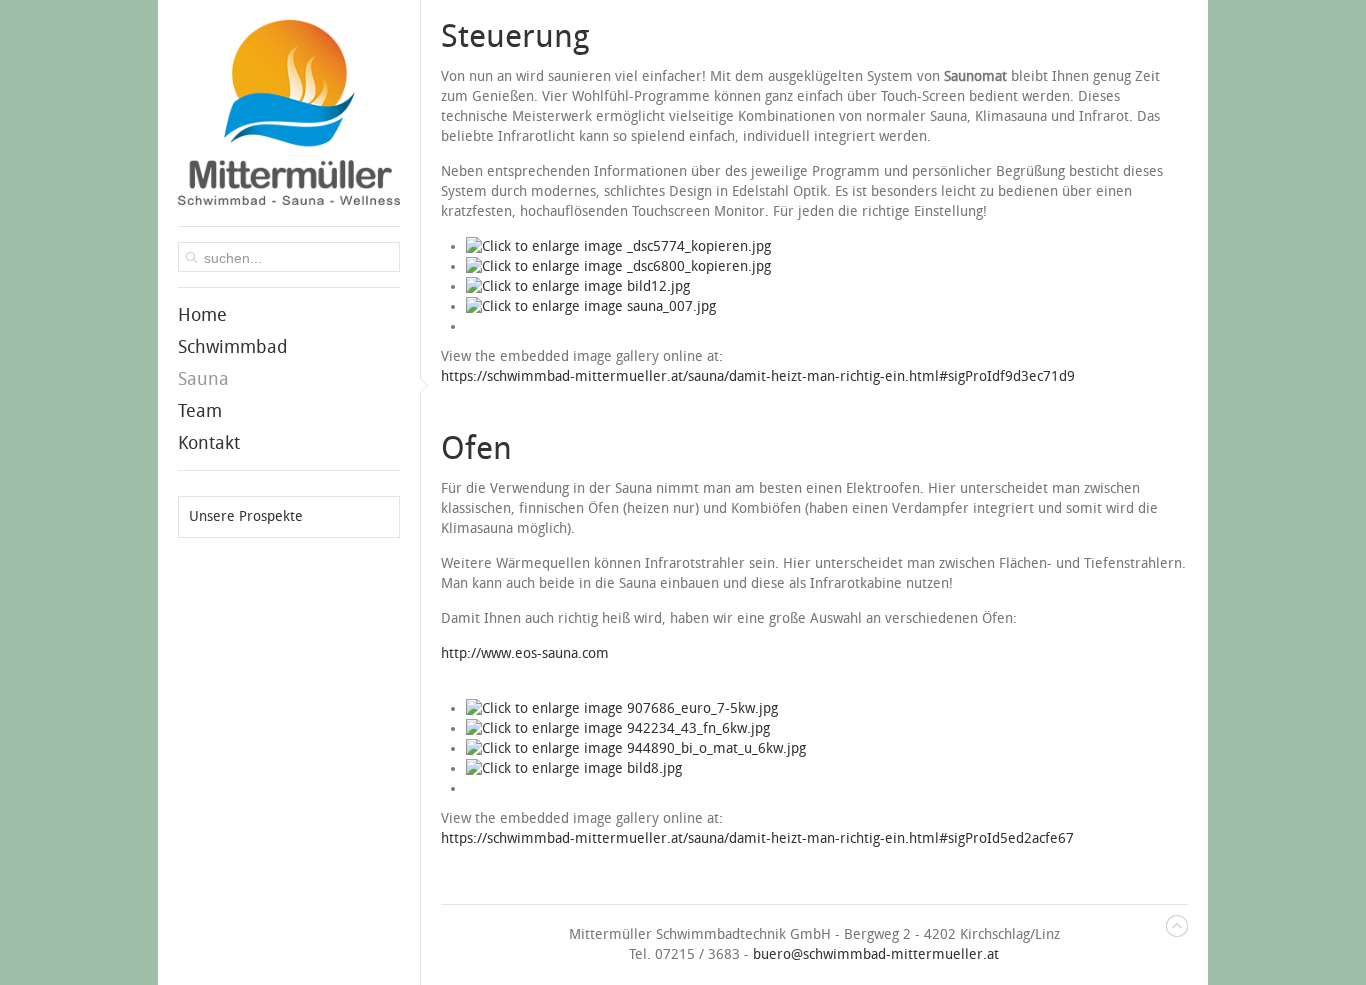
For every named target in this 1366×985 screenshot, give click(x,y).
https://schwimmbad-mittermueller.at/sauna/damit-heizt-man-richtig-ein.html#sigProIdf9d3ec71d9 (758, 376)
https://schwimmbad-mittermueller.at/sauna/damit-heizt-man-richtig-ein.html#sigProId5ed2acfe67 (757, 838)
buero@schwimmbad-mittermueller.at (876, 954)
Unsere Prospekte (246, 516)
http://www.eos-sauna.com (525, 653)
